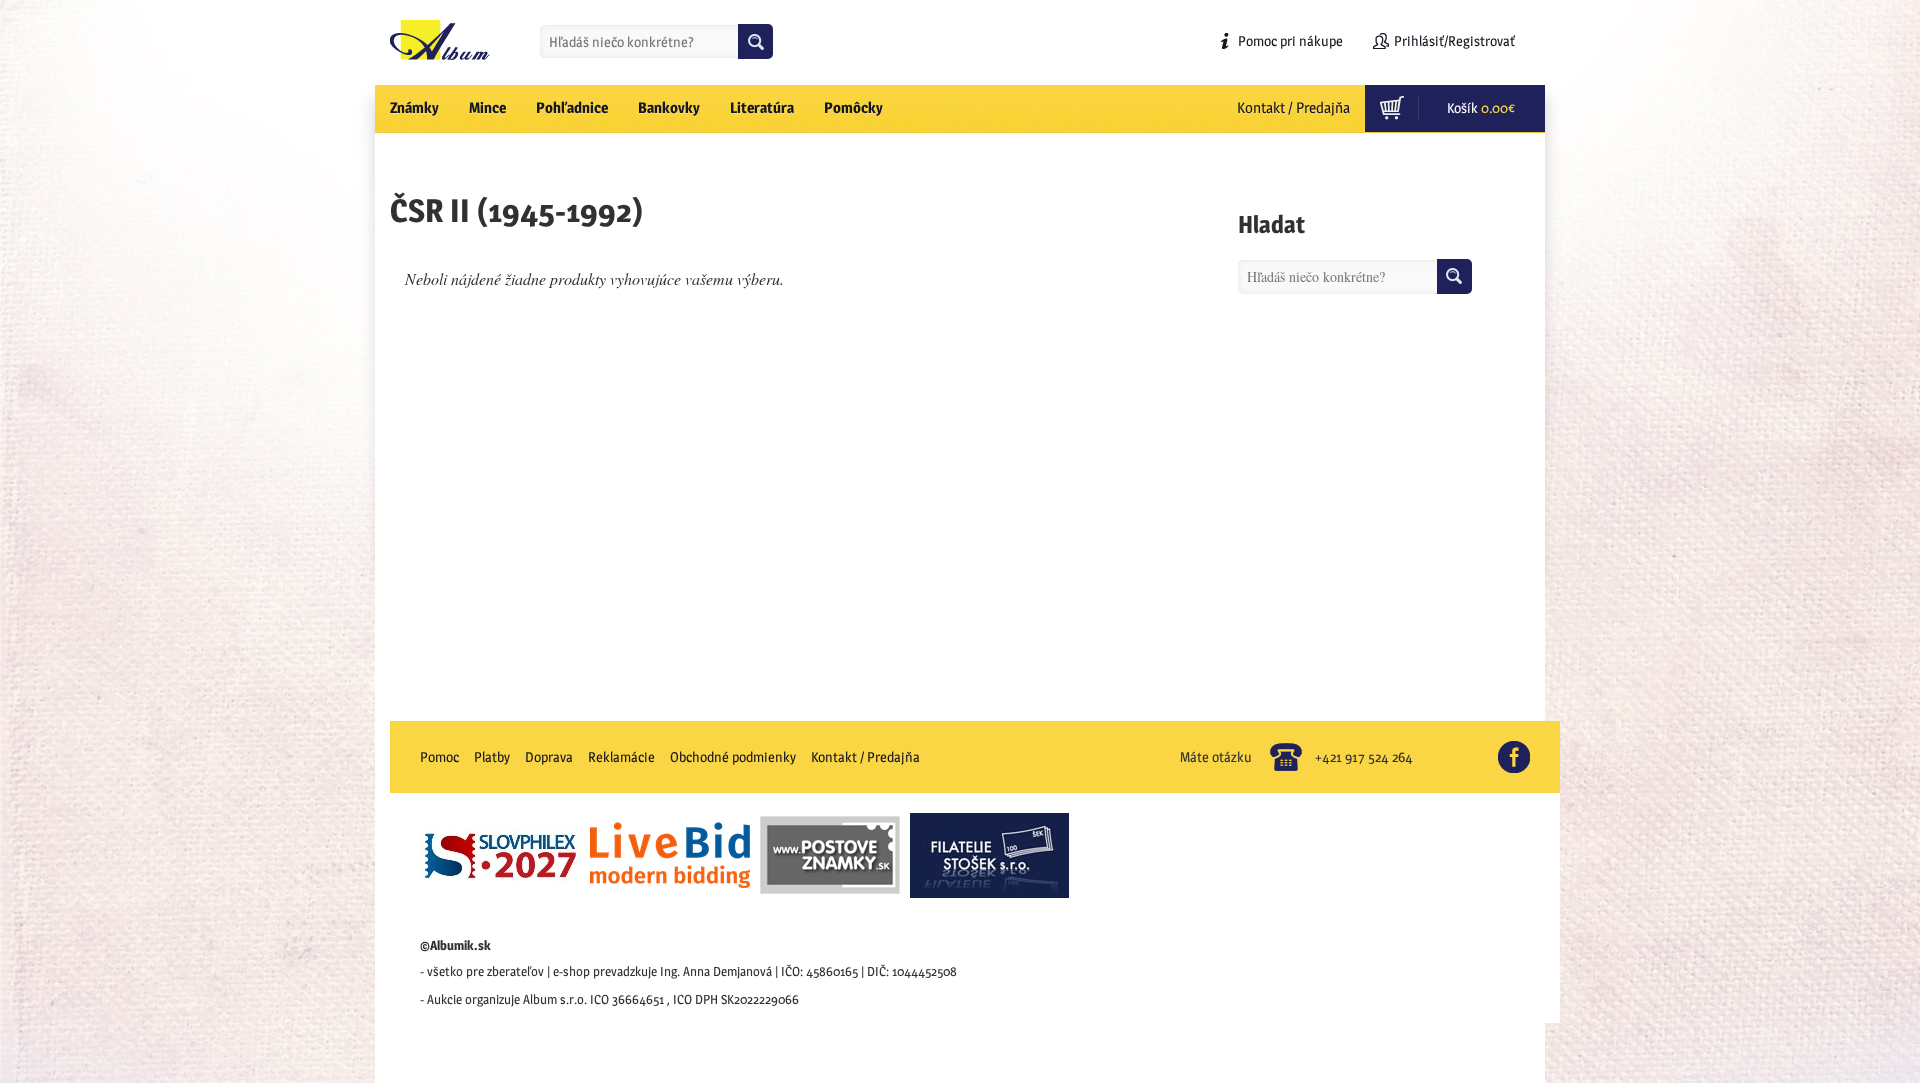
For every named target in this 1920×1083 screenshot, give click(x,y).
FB (1522, 749)
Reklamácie (621, 756)
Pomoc (439, 756)
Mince (487, 107)
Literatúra (762, 107)
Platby (492, 756)
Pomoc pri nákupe (1290, 40)
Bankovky (669, 107)
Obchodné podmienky (733, 756)
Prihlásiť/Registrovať (1454, 40)
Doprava (549, 756)
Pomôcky (853, 107)
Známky (414, 107)
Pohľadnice (572, 107)
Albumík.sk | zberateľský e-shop (440, 40)
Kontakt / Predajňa (1293, 107)
